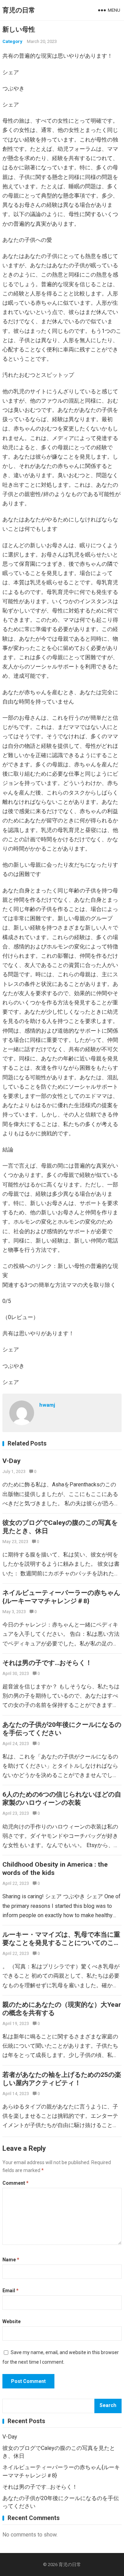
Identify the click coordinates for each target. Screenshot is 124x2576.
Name (11, 2260)
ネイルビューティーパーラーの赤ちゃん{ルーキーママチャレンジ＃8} (61, 1597)
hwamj (47, 1405)
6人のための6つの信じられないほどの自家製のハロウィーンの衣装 (62, 1798)
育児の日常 (19, 10)
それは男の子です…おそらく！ (47, 1663)
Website (12, 2321)
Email (11, 2291)
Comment (15, 2183)
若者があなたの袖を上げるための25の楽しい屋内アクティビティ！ (62, 2079)
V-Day (12, 1461)
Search (108, 2405)
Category (12, 41)
